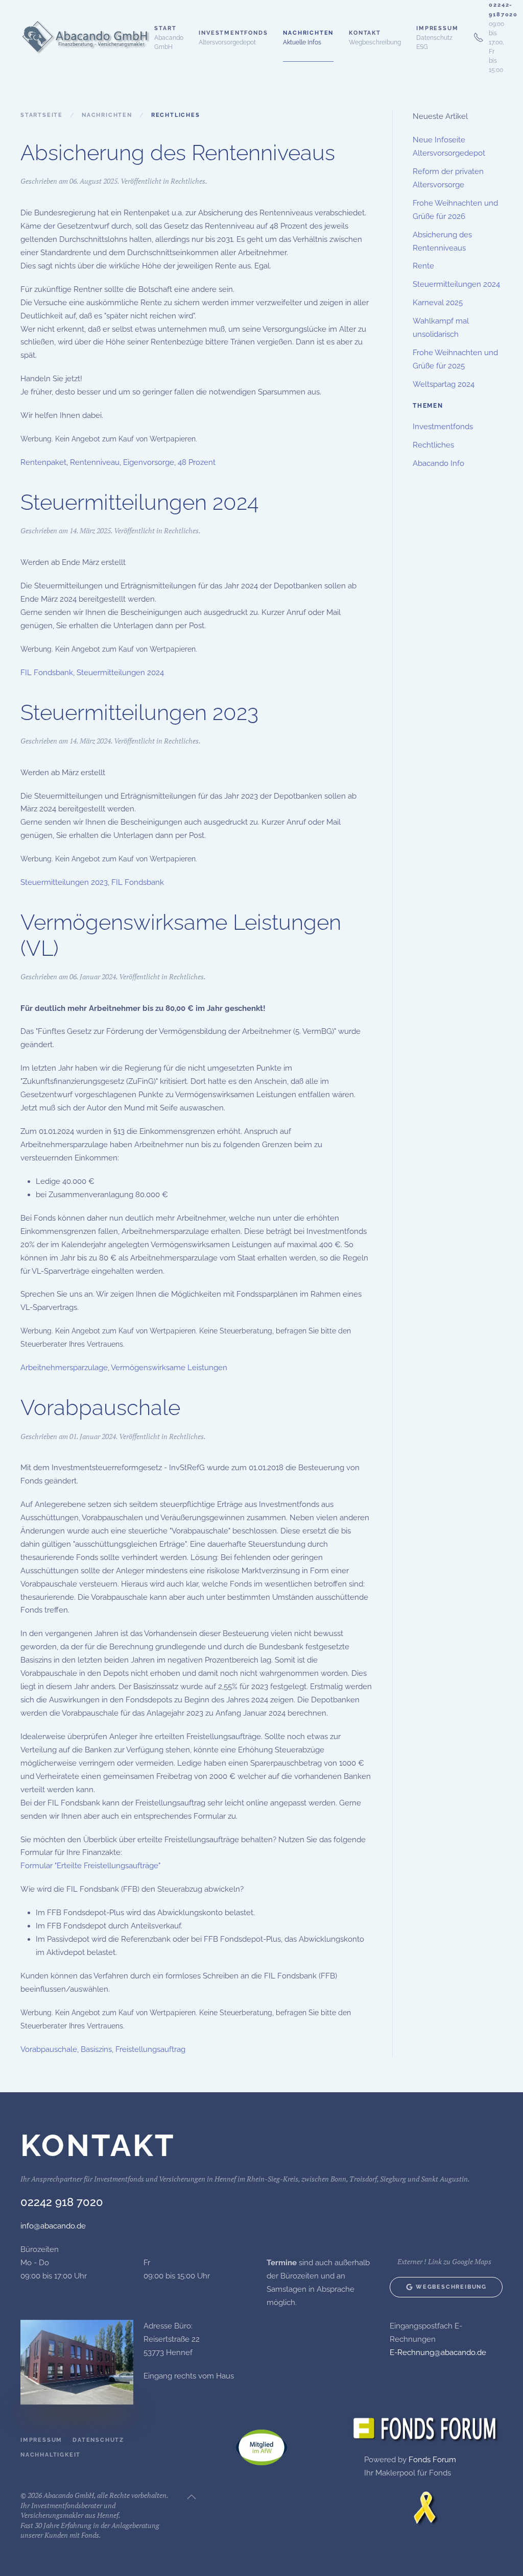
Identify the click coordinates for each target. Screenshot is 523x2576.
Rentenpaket (43, 462)
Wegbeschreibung (451, 2287)
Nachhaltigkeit (51, 2455)
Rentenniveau (95, 462)
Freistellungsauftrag (150, 2049)
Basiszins (96, 2049)
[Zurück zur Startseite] (87, 37)
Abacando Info (438, 463)
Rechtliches (188, 181)
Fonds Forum (432, 2460)
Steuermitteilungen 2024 (140, 502)
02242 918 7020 (62, 2202)
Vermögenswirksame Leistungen (169, 1368)
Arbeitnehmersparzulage (64, 1368)
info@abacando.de (53, 2226)
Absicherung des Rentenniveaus (178, 153)
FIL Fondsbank (47, 673)
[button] (233, 37)
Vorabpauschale (100, 1408)
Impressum (41, 2440)
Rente (423, 266)
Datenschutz (98, 2440)
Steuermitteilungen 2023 (139, 713)
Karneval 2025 (438, 303)
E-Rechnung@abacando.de (438, 2352)
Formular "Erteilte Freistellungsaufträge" (90, 1866)
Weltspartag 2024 (444, 384)
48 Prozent (197, 462)
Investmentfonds (443, 427)
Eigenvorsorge (149, 462)
